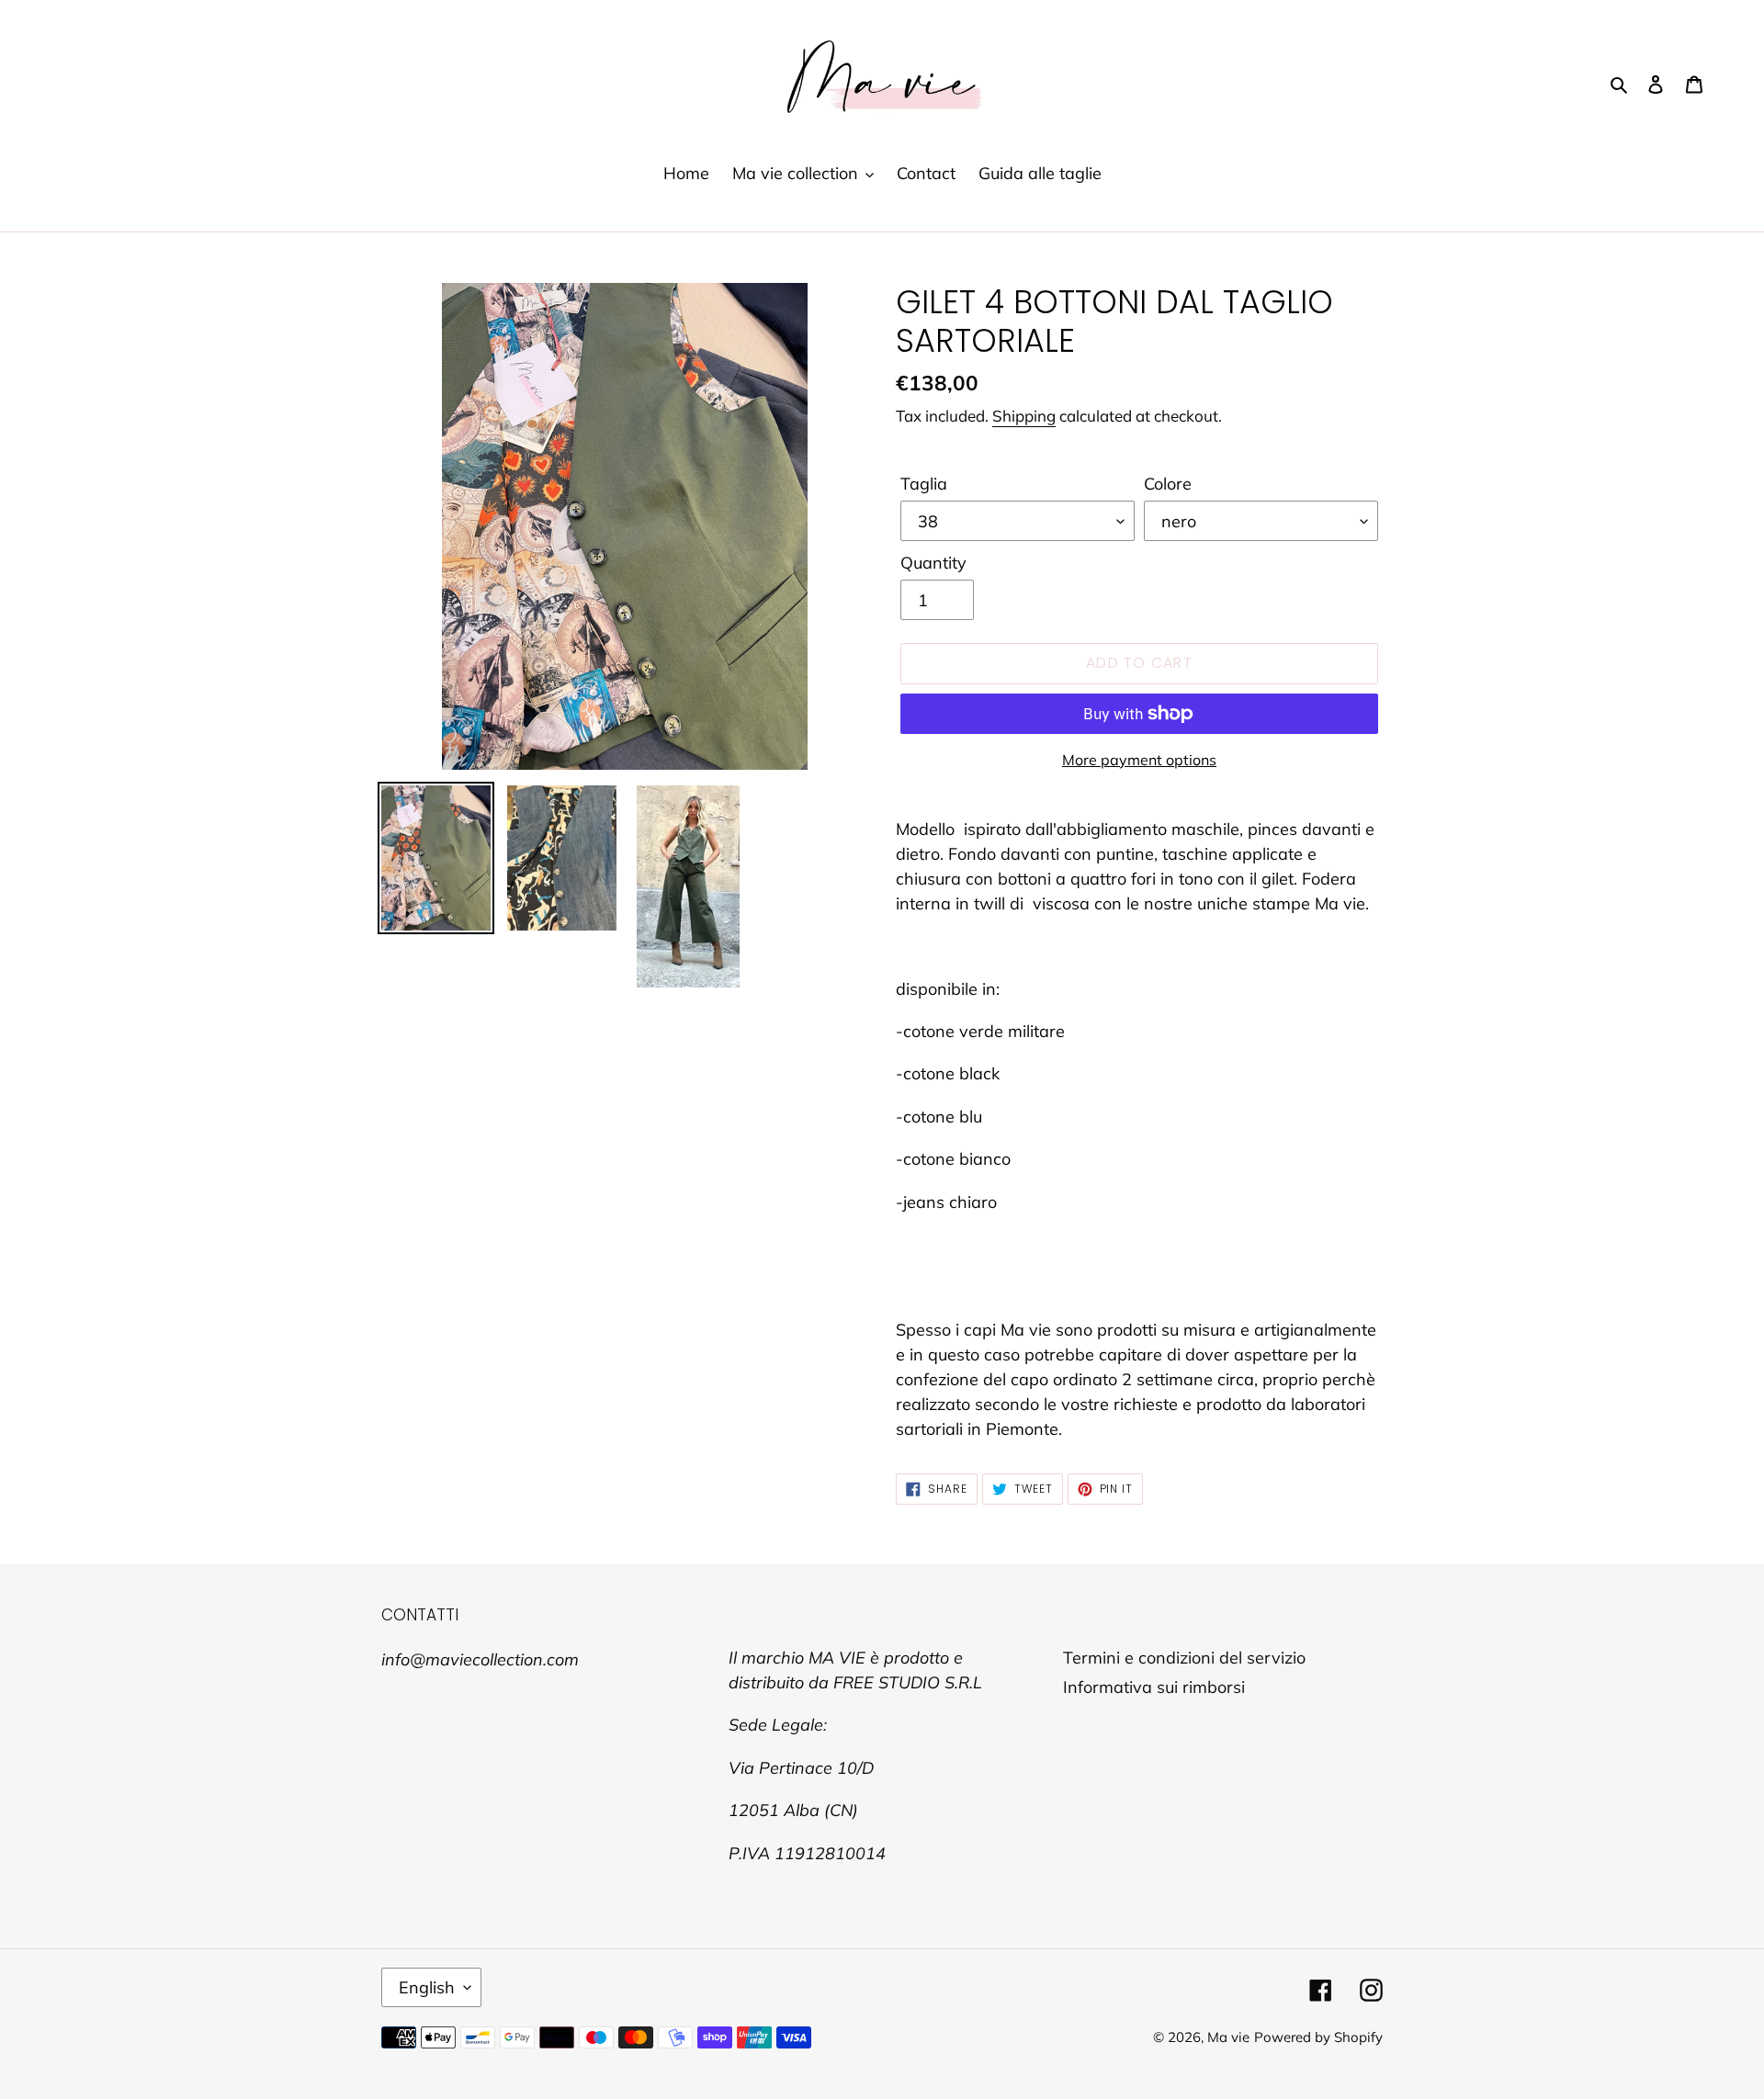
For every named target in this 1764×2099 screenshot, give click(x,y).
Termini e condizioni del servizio (1184, 1658)
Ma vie (1228, 2037)
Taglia (924, 484)
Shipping (1024, 416)
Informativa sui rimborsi (1154, 1687)
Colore (1168, 484)
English (427, 1987)
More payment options (1139, 760)
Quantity (933, 563)
